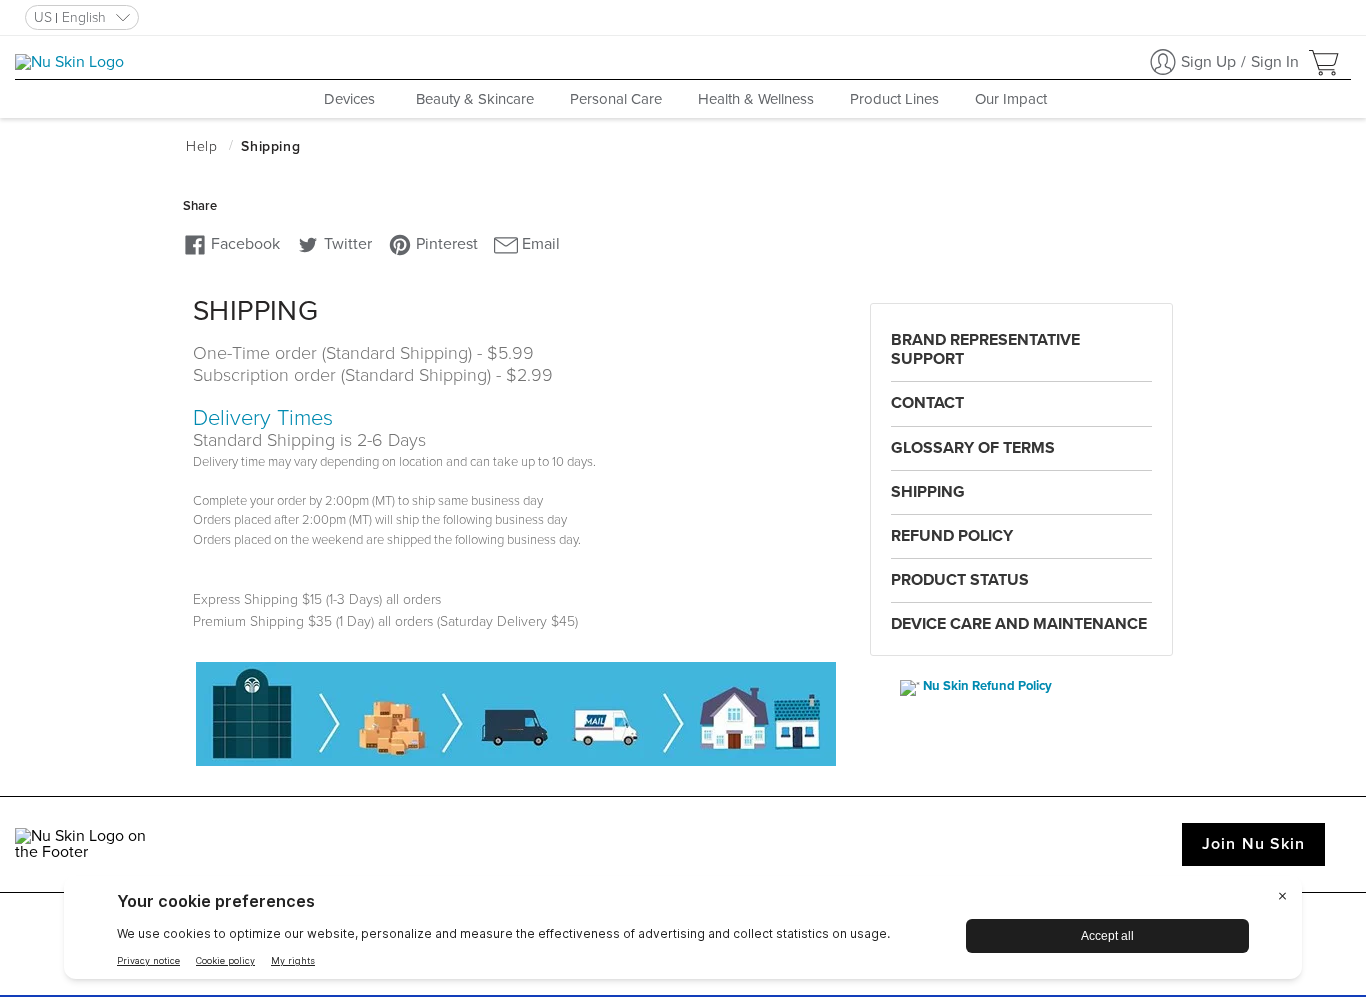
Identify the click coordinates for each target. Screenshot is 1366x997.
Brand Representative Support (985, 349)
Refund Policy (952, 536)
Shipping (928, 492)
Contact (927, 403)
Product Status (960, 580)
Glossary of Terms (973, 448)
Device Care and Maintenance (1019, 624)
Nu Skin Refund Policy (987, 686)
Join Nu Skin (1253, 844)
